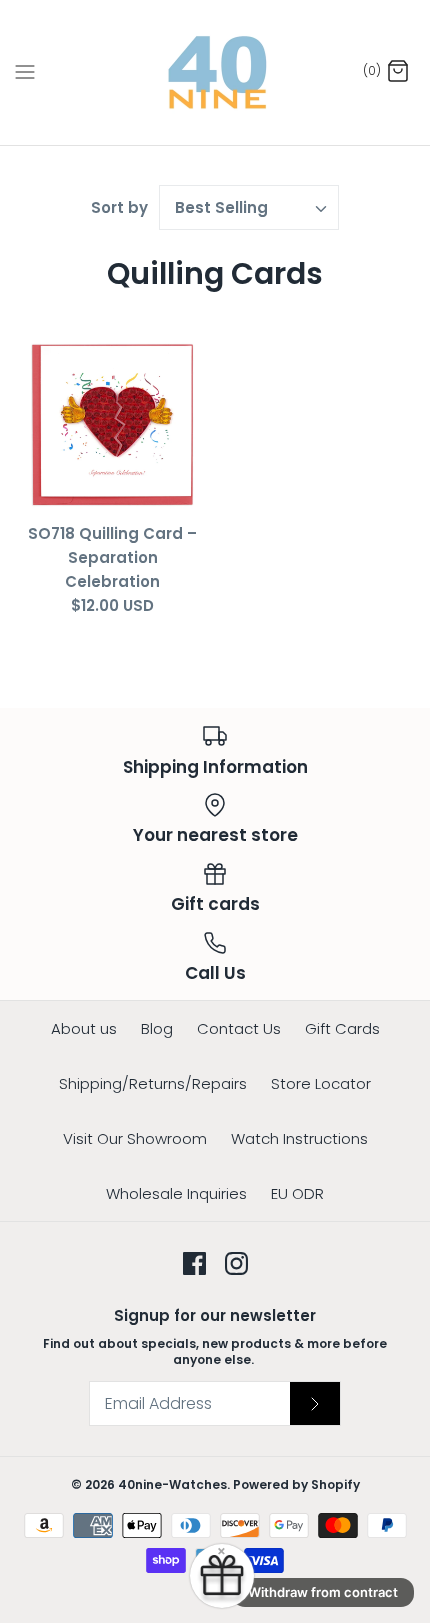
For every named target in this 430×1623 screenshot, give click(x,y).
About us (84, 1028)
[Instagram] (236, 1263)
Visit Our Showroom (135, 1138)
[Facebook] (194, 1263)
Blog (157, 1028)
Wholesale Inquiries (176, 1193)
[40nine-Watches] (215, 72)
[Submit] (315, 1403)
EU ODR (297, 1193)
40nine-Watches (172, 1484)
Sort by (119, 207)
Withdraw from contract (323, 1592)
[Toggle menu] (25, 72)
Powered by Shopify (296, 1484)
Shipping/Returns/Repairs (153, 1083)
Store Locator (321, 1083)
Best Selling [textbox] (221, 208)
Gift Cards (342, 1028)
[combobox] (249, 207)
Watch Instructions (299, 1138)
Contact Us (239, 1028)
